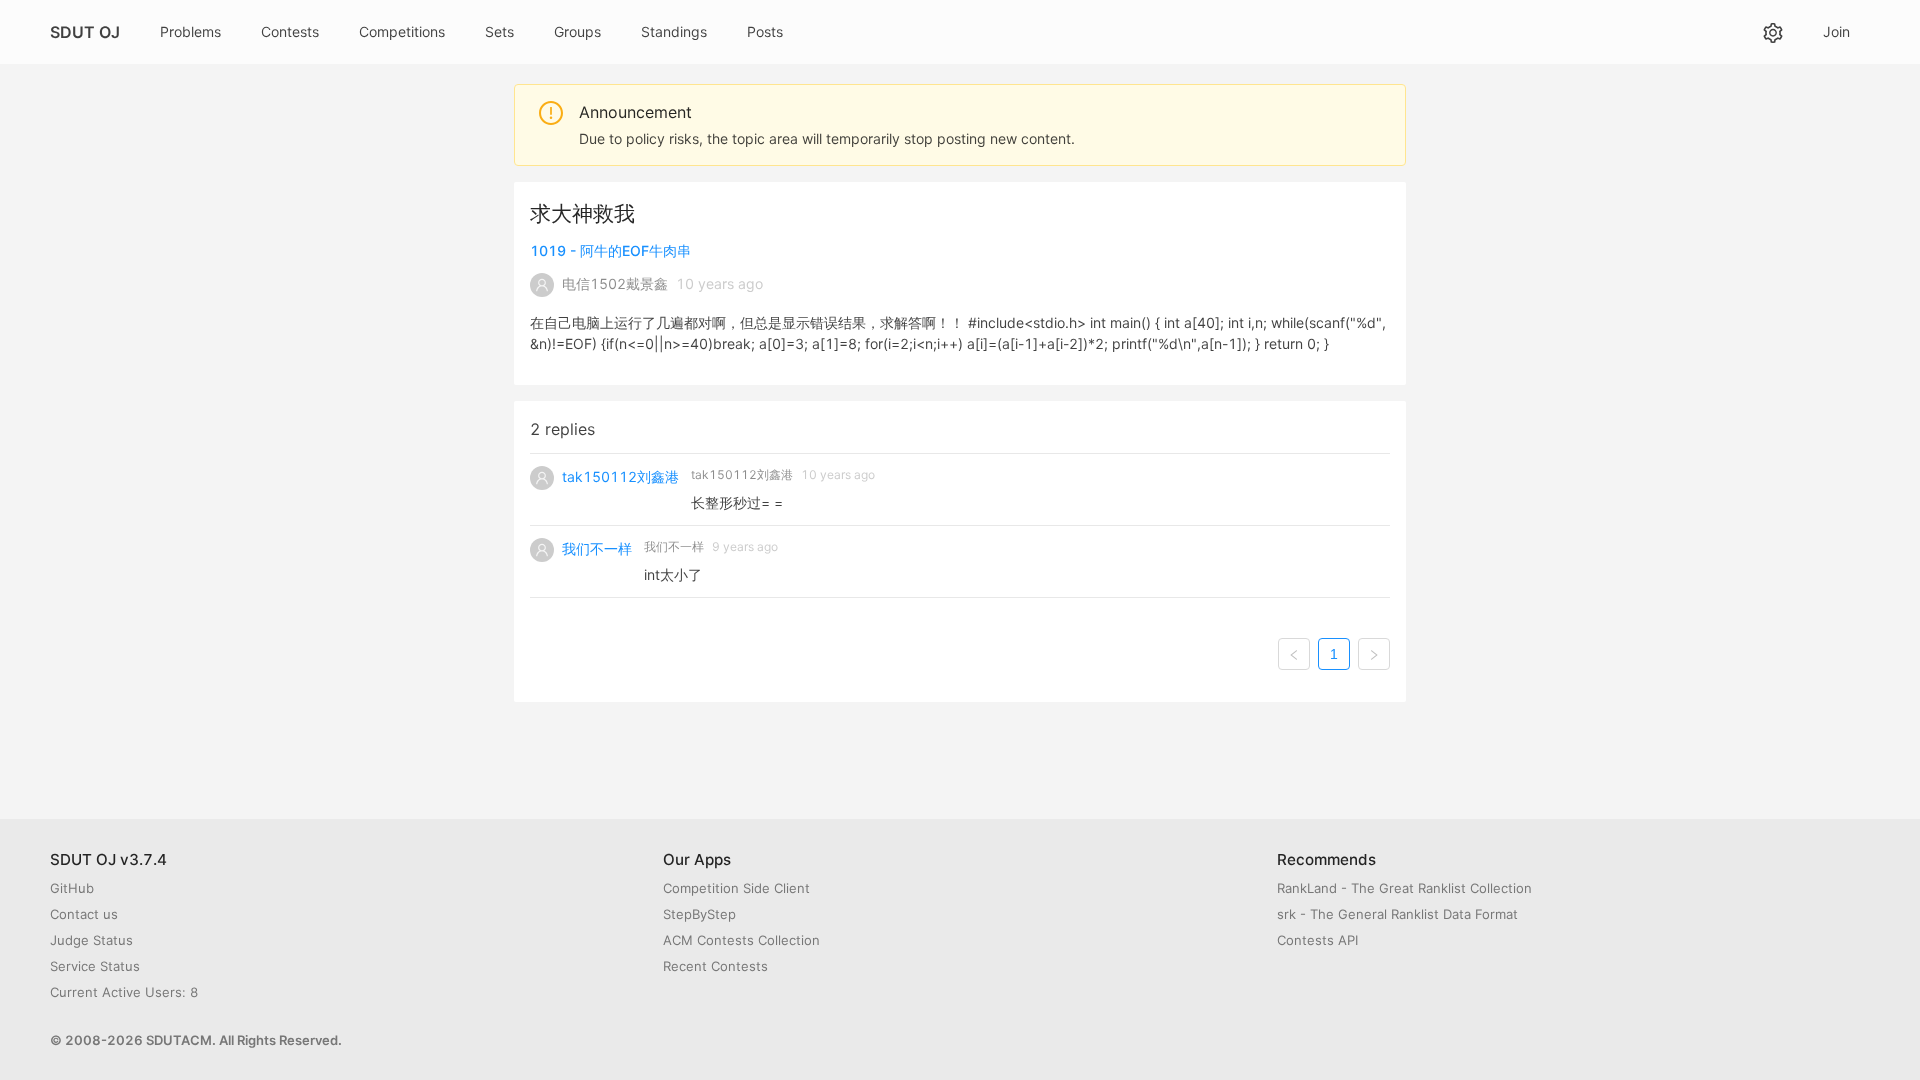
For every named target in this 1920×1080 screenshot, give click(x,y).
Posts (765, 31)
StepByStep (699, 914)
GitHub (72, 888)
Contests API (1317, 940)
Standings (674, 31)
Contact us (84, 914)
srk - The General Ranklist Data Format (1397, 914)
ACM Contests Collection (741, 940)
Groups (577, 31)
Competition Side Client (736, 888)
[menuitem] (190, 32)
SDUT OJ (85, 32)
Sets (499, 31)
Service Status (95, 966)
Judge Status (91, 940)
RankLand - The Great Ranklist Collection (1404, 888)
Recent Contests (715, 966)
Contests (290, 31)
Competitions (402, 31)
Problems (190, 31)
